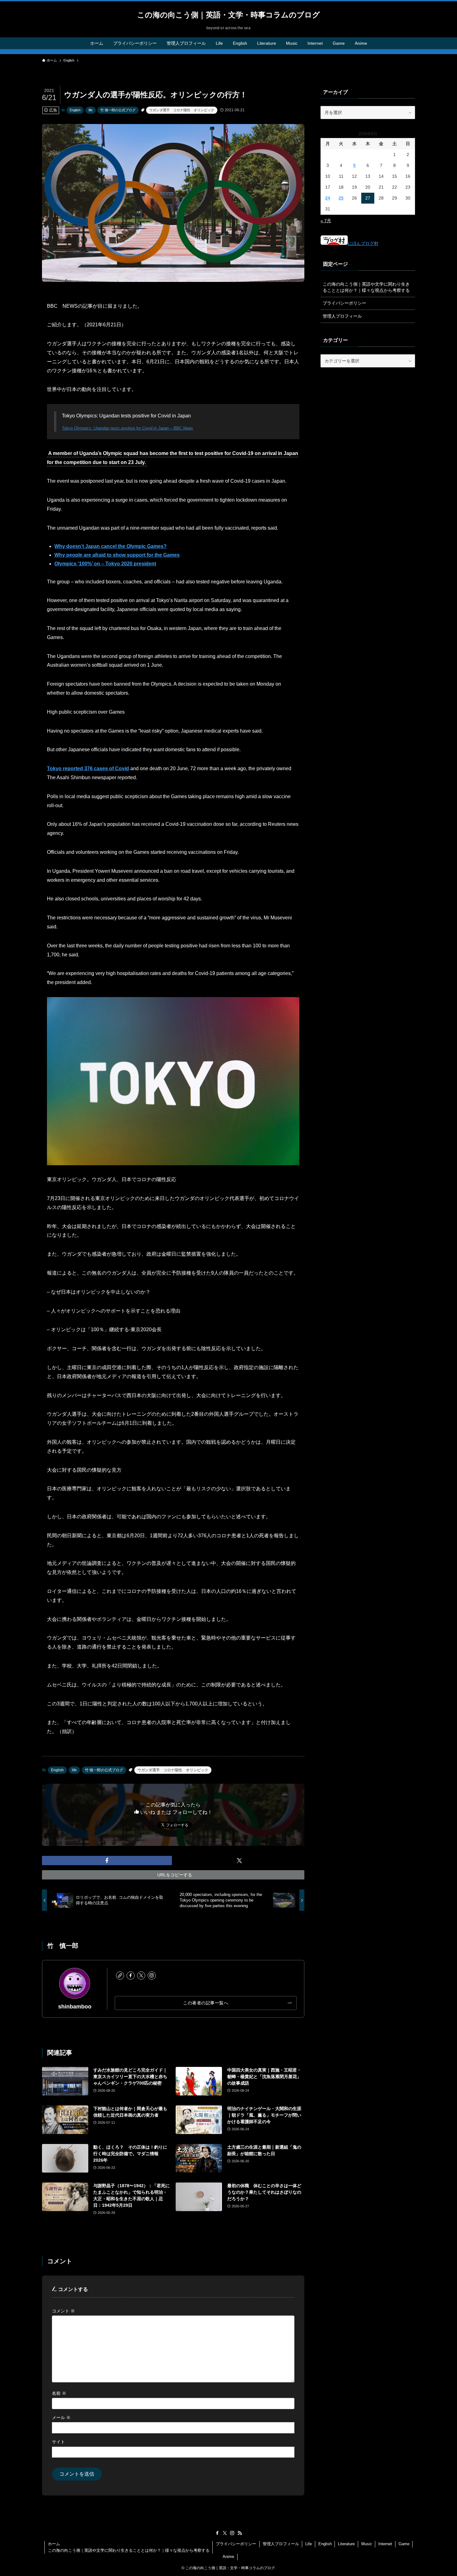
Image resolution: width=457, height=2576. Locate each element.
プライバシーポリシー (344, 303)
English (75, 110)
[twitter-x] (141, 1976)
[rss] (240, 2533)
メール (61, 2417)
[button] (107, 1861)
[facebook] (131, 1976)
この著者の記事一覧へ (206, 2003)
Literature (346, 2544)
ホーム (54, 2544)
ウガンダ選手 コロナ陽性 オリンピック (182, 110)
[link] (120, 1976)
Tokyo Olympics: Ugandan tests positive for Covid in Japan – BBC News (127, 428)
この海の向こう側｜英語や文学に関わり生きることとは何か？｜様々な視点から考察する (366, 287)
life (91, 110)
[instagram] (152, 1976)
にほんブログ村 (363, 243)
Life (309, 2544)
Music (367, 2544)
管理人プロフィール (342, 316)
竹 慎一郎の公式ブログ (118, 110)
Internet (385, 2544)
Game (404, 2544)
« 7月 (326, 221)
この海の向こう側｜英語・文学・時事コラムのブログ (228, 15)
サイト (58, 2442)
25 (341, 198)
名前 (59, 2393)
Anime (228, 2557)
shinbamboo (75, 2007)
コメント (63, 2311)
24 (328, 198)
